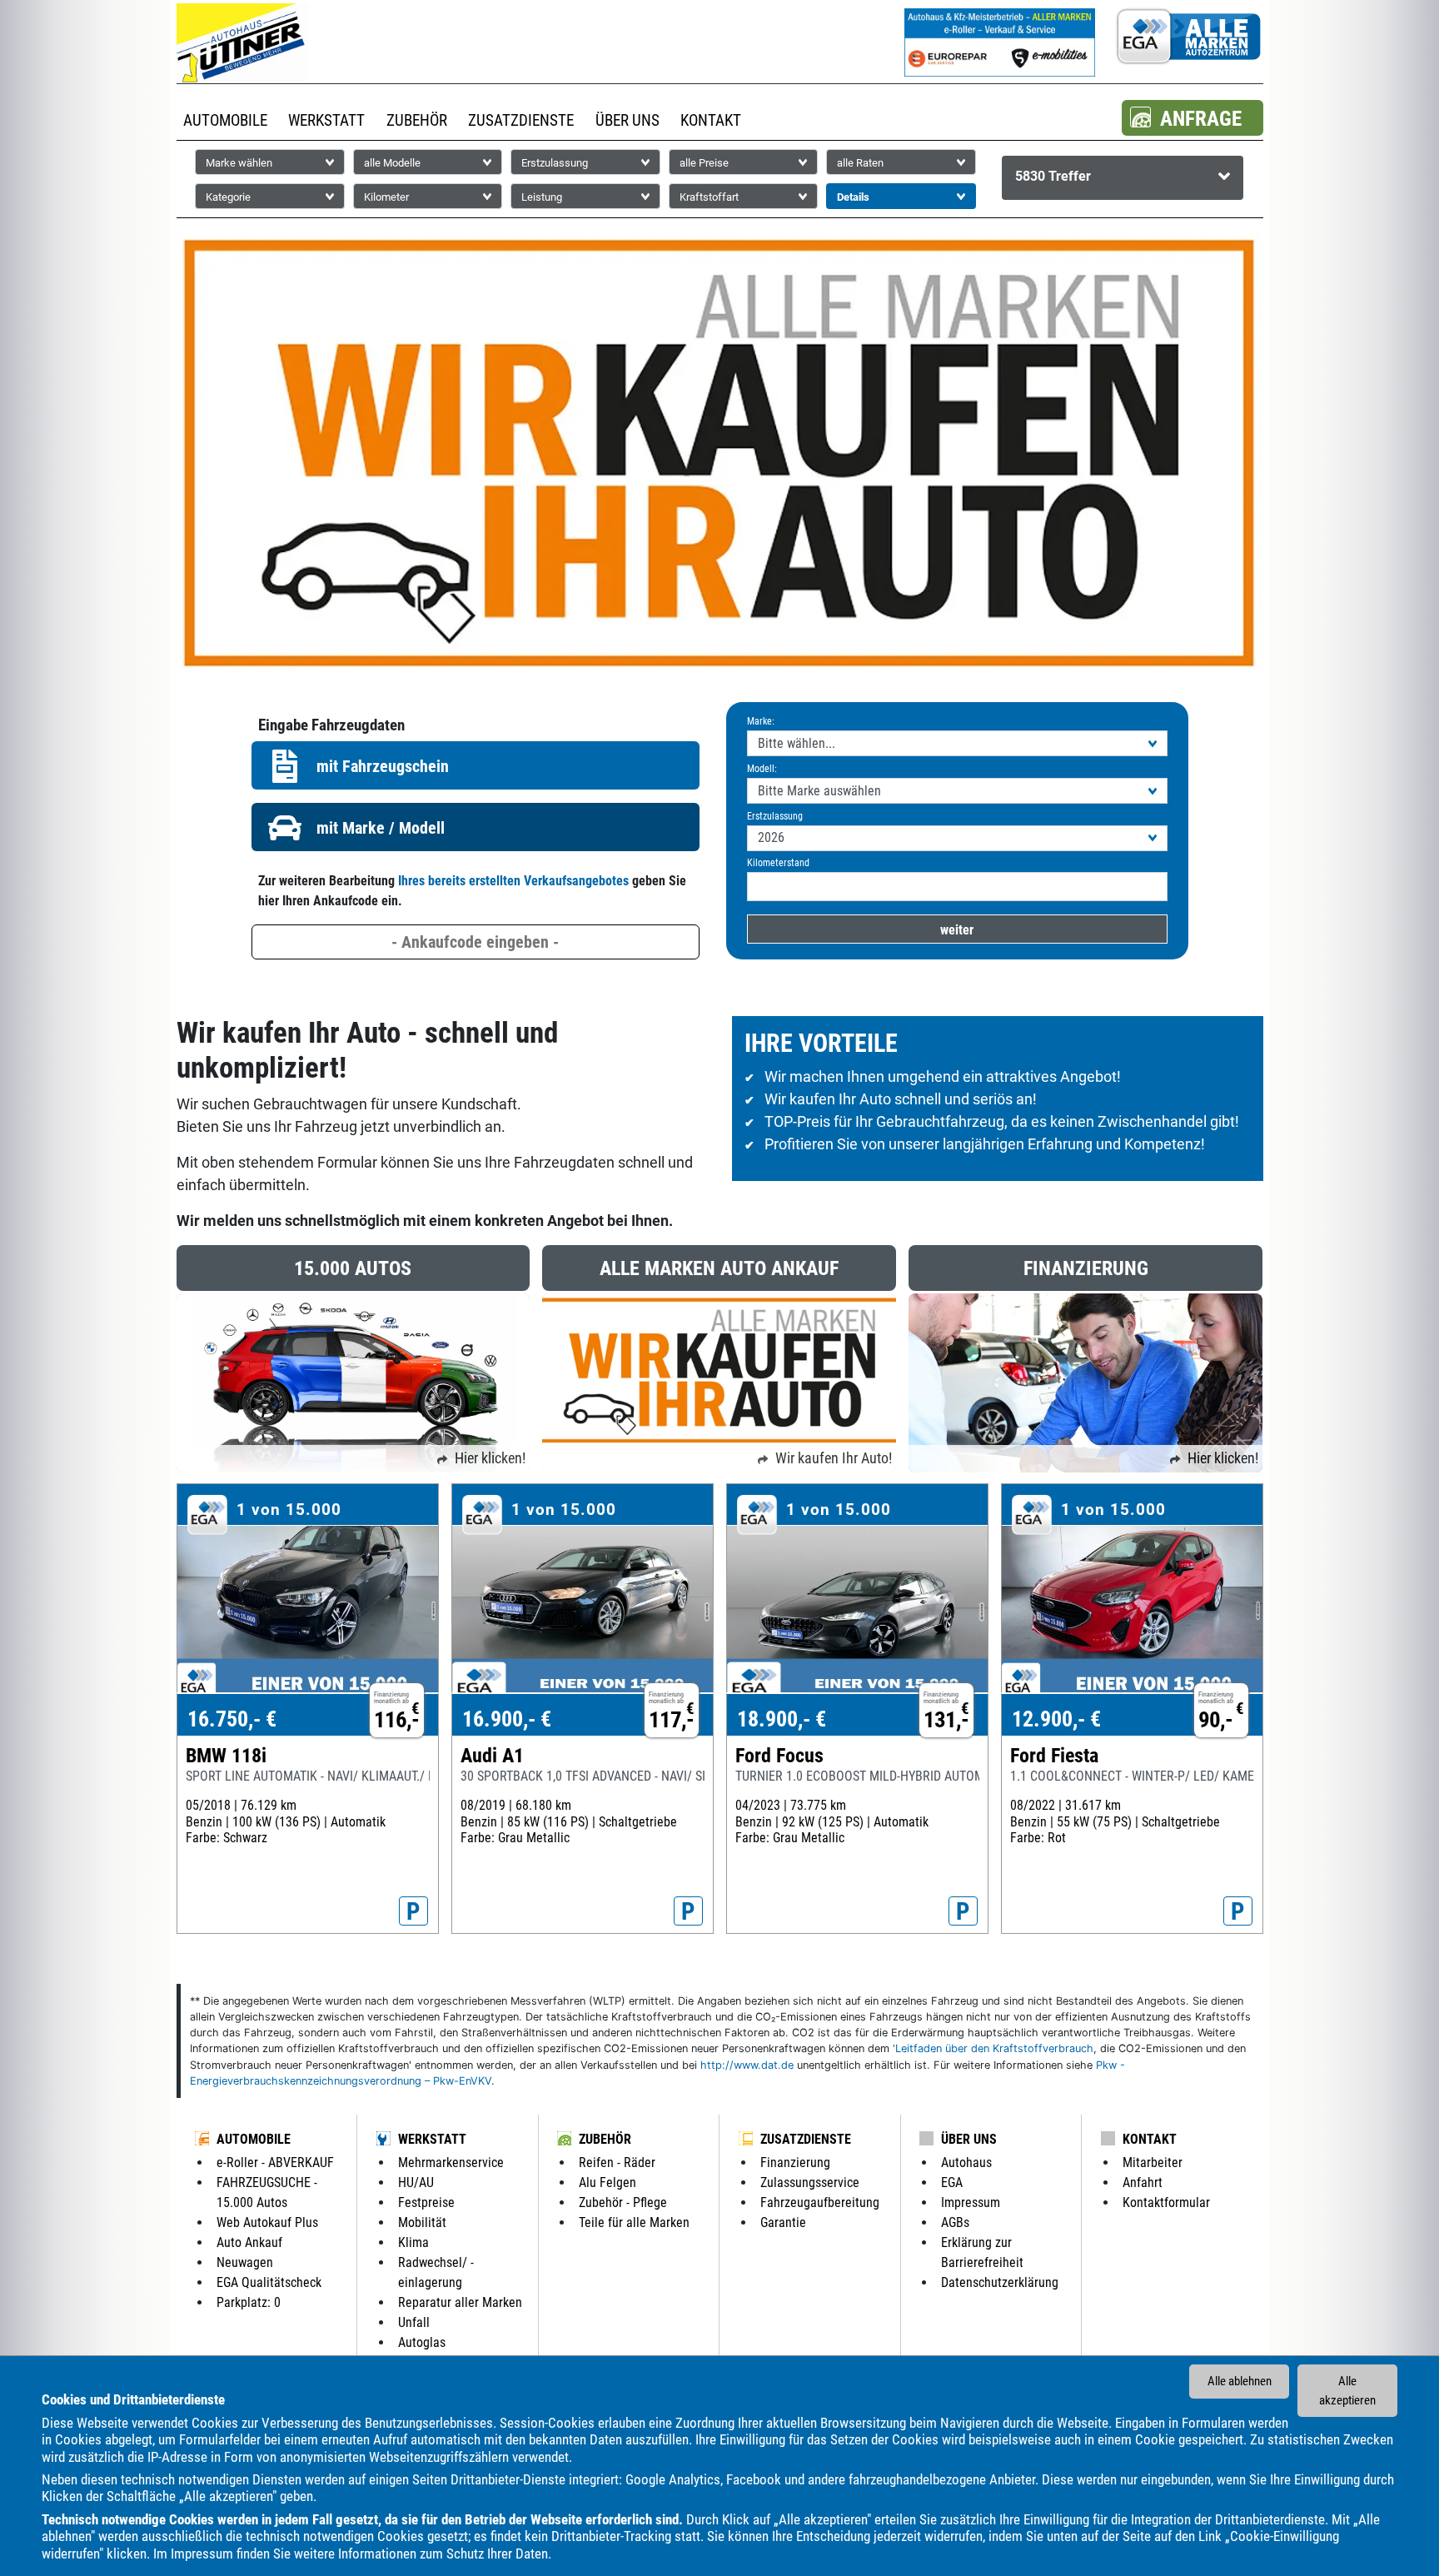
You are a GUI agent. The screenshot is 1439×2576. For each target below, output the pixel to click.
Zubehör (605, 2139)
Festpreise (426, 2202)
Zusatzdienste (806, 2139)
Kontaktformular (1166, 2202)
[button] (1193, 118)
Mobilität (422, 2222)
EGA (952, 2182)
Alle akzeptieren (1347, 2391)
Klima (413, 2242)
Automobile (254, 2139)
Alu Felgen (607, 2182)
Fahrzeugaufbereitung (820, 2202)
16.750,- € (232, 1719)
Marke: (761, 721)
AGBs (955, 2222)
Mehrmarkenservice (451, 2162)
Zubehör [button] (417, 120)
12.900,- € (1056, 1719)
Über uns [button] (627, 120)
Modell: (762, 769)
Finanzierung (795, 2162)
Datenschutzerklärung (1000, 2282)
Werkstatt (432, 2139)
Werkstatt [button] (326, 120)
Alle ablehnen (1240, 2381)
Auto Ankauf (249, 2242)
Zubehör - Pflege (623, 2202)
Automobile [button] (225, 120)
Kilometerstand (778, 863)
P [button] (413, 1911)
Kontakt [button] (711, 120)
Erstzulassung (775, 816)
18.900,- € (782, 1719)
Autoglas (422, 2342)
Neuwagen (245, 2262)
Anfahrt (1143, 2182)
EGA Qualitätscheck (269, 2282)
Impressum (202, 2554)
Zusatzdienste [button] (521, 120)
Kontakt (1150, 2139)
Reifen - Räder (617, 2162)
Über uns (969, 2139)
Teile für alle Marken (634, 2222)
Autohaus (966, 2162)
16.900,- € (507, 1719)
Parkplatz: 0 (249, 2302)
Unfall (414, 2322)
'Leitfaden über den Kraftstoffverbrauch (993, 2048)
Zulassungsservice (810, 2182)
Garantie (783, 2222)
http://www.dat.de (747, 2065)
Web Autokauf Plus (267, 2222)
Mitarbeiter (1153, 2162)
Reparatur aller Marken (460, 2302)
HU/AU (416, 2182)
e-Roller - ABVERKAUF (275, 2162)
